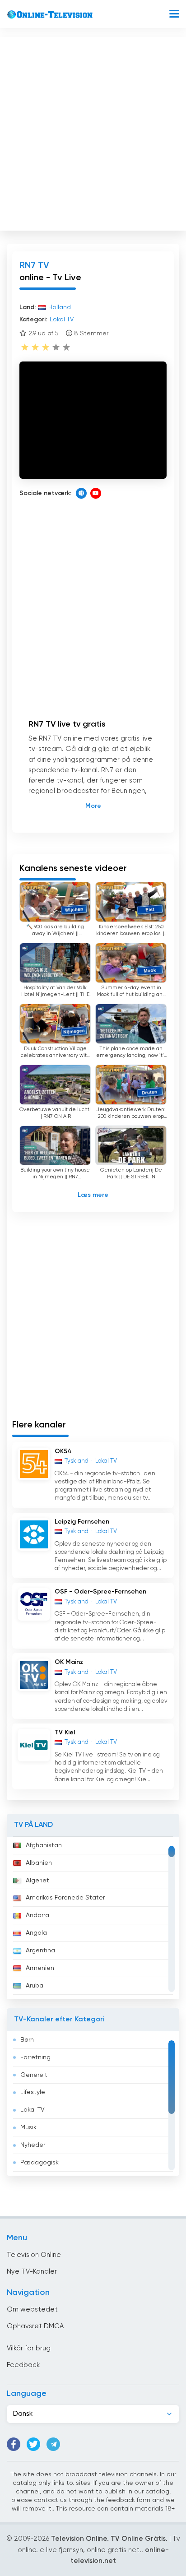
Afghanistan (44, 1845)
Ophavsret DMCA (35, 2326)
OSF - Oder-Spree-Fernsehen (100, 1592)
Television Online (34, 2255)
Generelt (34, 2075)
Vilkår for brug (29, 2348)
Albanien (39, 1863)
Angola (36, 1933)
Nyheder (33, 2145)
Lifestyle (33, 2092)
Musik (28, 2127)
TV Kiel (65, 1733)
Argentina (40, 1951)
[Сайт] (81, 493)
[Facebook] (14, 2444)
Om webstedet (32, 2310)
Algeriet (37, 1881)
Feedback (23, 2365)
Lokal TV (33, 2110)
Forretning (35, 2057)
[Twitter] (33, 2444)
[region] (93, 1918)
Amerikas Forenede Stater (65, 1898)
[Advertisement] (93, 132)
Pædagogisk (40, 2163)
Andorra (37, 1915)
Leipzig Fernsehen (82, 1522)
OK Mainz (69, 1662)
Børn (27, 2040)
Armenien (40, 1968)
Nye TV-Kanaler (32, 2272)
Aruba (35, 1986)
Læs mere (93, 1195)
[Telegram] (53, 2444)
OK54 (63, 1451)
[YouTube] (96, 493)
